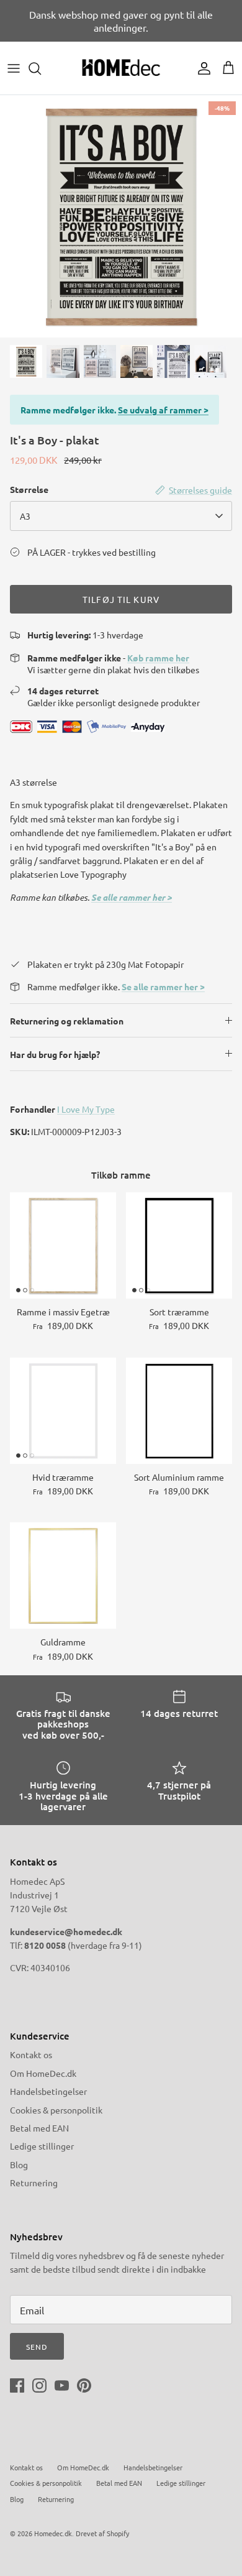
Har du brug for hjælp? (55, 1054)
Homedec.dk (53, 2533)
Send (37, 2347)
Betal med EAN (39, 2128)
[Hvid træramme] (63, 1411)
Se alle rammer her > (132, 897)
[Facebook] (17, 2385)
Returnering (34, 2183)
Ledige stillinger (42, 2146)
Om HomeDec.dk (43, 2073)
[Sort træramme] (179, 1245)
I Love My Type (86, 1109)
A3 (25, 516)
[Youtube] (62, 2385)
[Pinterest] (84, 2385)
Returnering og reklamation (67, 1021)
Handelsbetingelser (48, 2091)
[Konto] (201, 68)
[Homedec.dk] (121, 68)
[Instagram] (39, 2385)
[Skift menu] (14, 68)
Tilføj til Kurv (121, 599)
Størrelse (29, 489)
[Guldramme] (63, 1575)
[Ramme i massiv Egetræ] (63, 1245)
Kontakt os (31, 2054)
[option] (121, 216)
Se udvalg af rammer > (163, 410)
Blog (19, 2164)
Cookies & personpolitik (56, 2110)
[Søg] (41, 68)
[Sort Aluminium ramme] (179, 1411)
